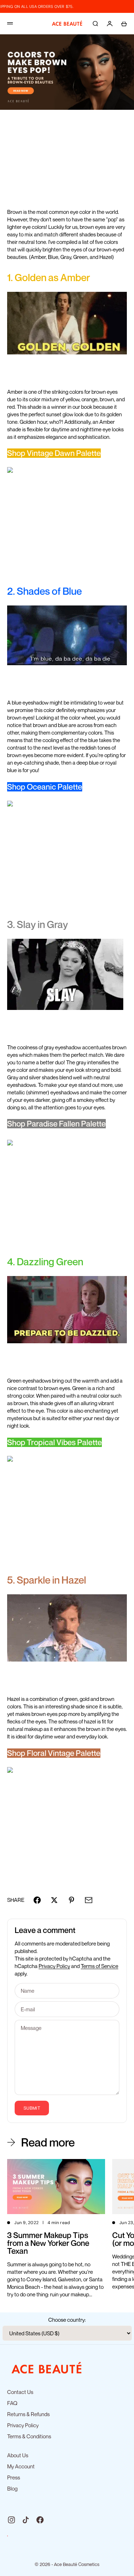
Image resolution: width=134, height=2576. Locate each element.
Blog (12, 2488)
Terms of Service (100, 1966)
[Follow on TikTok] (26, 2520)
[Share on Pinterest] (71, 1900)
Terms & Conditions (29, 2436)
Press (14, 2477)
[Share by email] (89, 1900)
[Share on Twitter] (54, 1900)
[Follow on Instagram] (11, 2520)
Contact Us (20, 2392)
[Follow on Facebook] (40, 2520)
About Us (18, 2455)
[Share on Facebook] (37, 1900)
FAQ (12, 2403)
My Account (21, 2466)
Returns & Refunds (28, 2414)
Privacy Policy (54, 1966)
